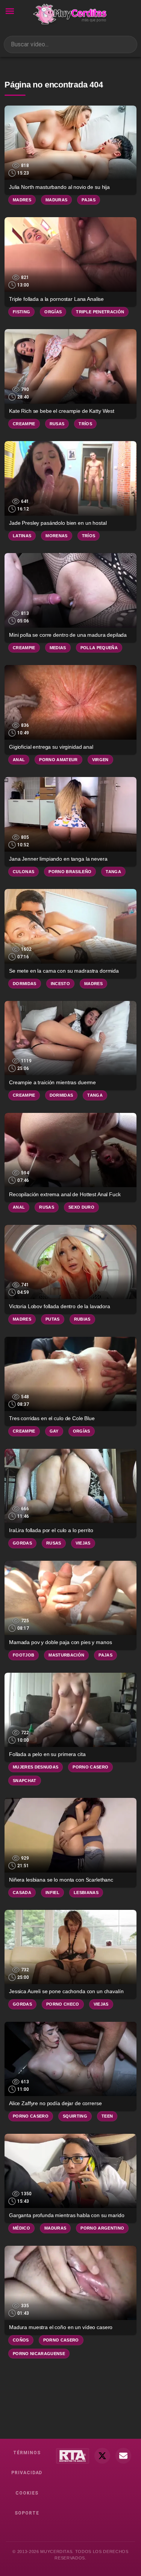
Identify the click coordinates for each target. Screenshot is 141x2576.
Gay (54, 1431)
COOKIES (27, 2493)
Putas (53, 1319)
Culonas (23, 872)
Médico (21, 2228)
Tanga (113, 872)
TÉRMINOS (27, 2453)
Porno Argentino (102, 2228)
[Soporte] (123, 2456)
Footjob (23, 1655)
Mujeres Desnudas (36, 1767)
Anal (19, 760)
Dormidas (25, 984)
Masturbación (66, 1655)
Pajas (89, 200)
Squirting (75, 2116)
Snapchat (25, 1781)
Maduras (56, 200)
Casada (22, 1893)
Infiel (52, 1893)
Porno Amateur (58, 760)
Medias (58, 648)
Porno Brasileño (70, 872)
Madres (22, 200)
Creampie (24, 424)
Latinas (22, 536)
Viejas (83, 1543)
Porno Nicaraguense (39, 2354)
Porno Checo (63, 2004)
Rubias (82, 1319)
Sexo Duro (81, 1207)
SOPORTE (27, 2513)
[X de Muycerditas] (102, 2456)
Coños (21, 2340)
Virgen (100, 760)
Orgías (53, 312)
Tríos (85, 424)
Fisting (21, 312)
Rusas (57, 424)
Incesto (60, 984)
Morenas (56, 536)
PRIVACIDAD (27, 2473)
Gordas (22, 1543)
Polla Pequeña (99, 648)
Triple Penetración (100, 312)
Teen (107, 2116)
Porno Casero (90, 1767)
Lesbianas (86, 1893)
